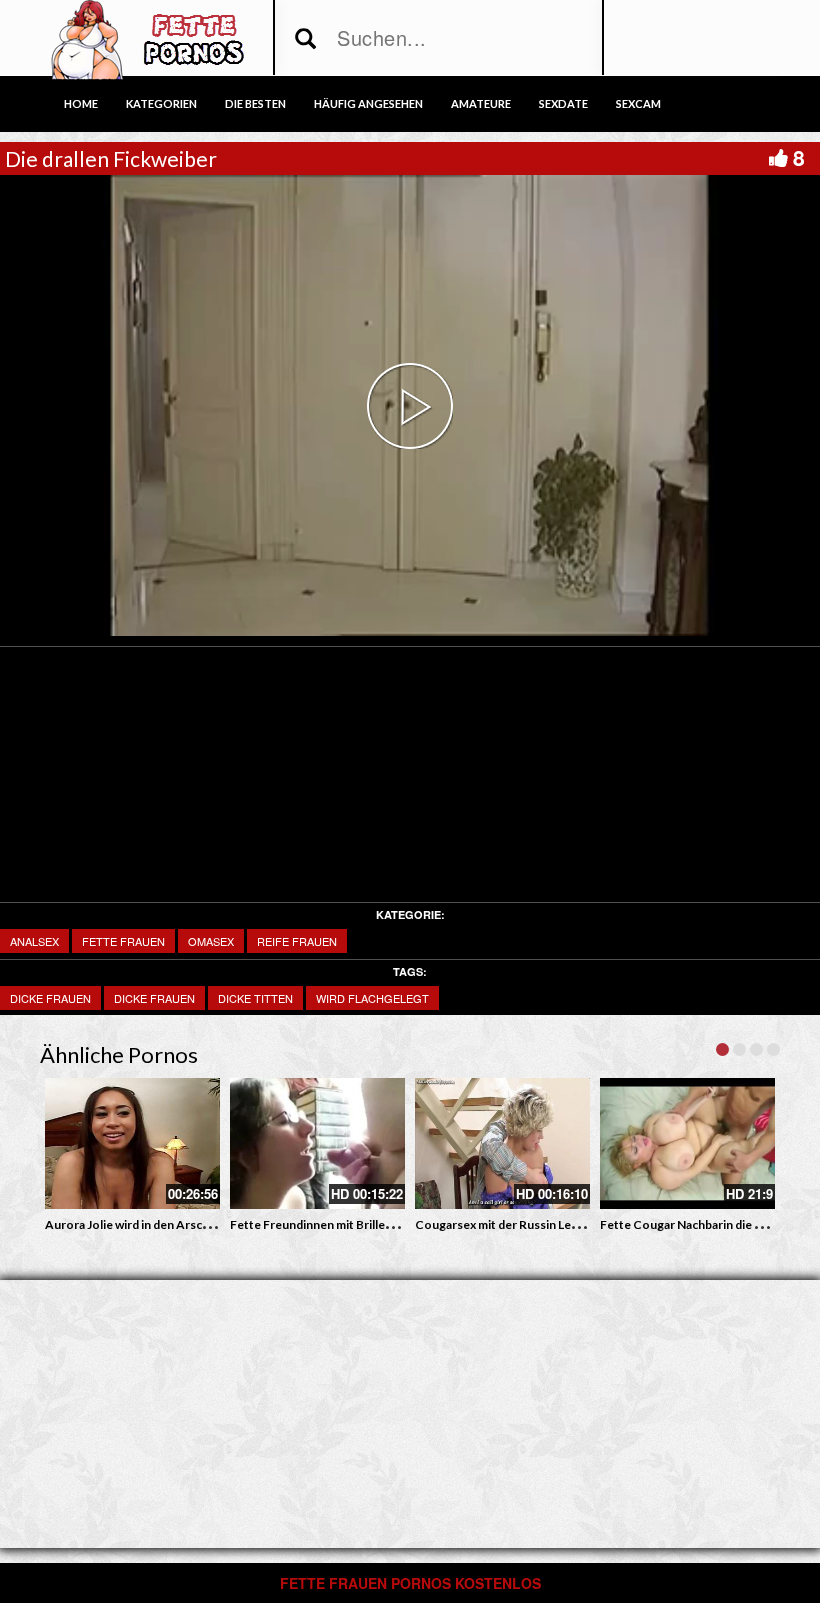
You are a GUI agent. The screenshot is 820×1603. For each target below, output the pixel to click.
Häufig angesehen (368, 103)
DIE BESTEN (255, 103)
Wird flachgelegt (372, 998)
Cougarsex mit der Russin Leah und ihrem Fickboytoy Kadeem (584, 1224)
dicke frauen (50, 998)
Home (81, 103)
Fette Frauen (123, 941)
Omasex (211, 941)
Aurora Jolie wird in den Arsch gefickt (147, 1224)
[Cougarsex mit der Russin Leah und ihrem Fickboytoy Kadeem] (502, 1143)
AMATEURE (481, 103)
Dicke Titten (255, 998)
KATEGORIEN (161, 103)
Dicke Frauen (154, 998)
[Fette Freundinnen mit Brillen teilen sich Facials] (317, 1143)
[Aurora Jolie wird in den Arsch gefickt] (132, 1143)
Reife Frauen (297, 941)
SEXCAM (638, 103)
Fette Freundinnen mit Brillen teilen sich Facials (359, 1224)
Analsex (34, 941)
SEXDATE (563, 103)
